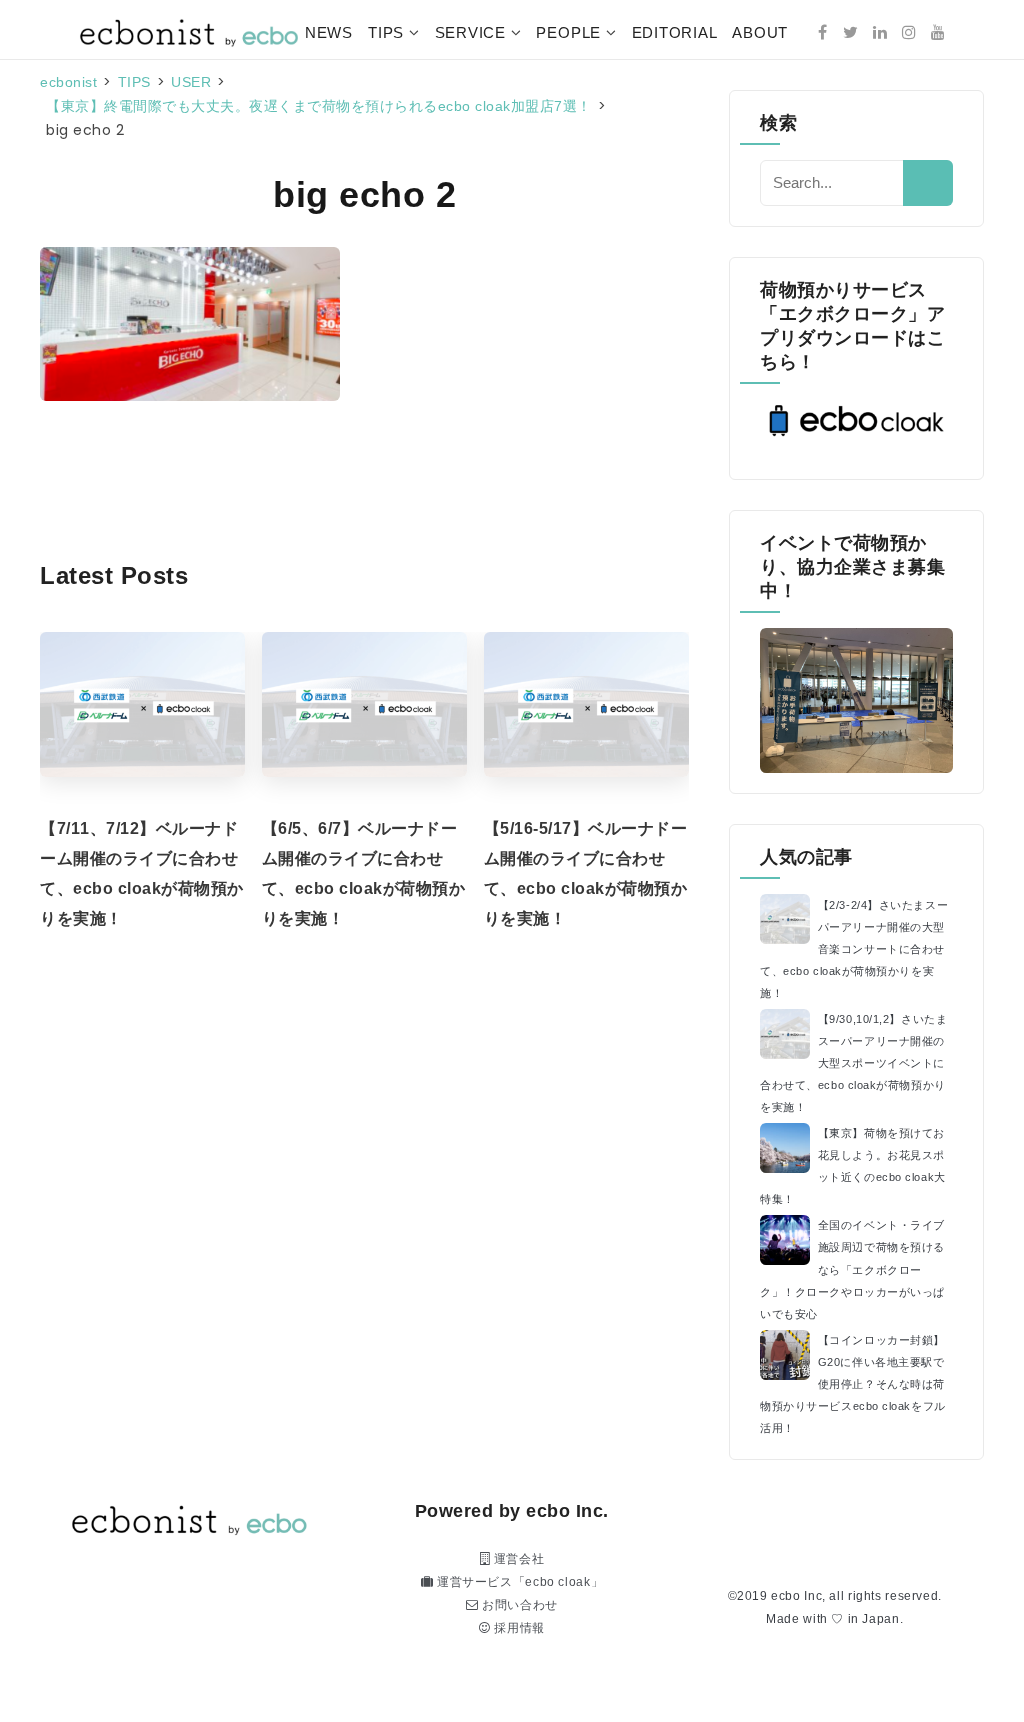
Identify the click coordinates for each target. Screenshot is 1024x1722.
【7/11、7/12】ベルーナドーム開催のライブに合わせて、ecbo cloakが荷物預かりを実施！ (142, 873)
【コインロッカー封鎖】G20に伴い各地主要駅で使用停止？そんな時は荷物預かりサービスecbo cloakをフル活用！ (853, 1384)
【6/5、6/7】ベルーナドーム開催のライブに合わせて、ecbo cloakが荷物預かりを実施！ (364, 873)
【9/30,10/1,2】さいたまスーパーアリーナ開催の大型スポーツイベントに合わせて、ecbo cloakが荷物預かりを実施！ (853, 1063)
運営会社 (517, 1559)
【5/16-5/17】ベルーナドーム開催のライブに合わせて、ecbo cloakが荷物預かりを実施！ (586, 873)
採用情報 (518, 1628)
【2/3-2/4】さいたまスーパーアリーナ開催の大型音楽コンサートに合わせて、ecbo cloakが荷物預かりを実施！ (854, 949)
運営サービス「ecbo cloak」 (518, 1582)
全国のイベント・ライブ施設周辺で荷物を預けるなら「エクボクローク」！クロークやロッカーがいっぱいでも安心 (852, 1269)
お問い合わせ (518, 1605)
